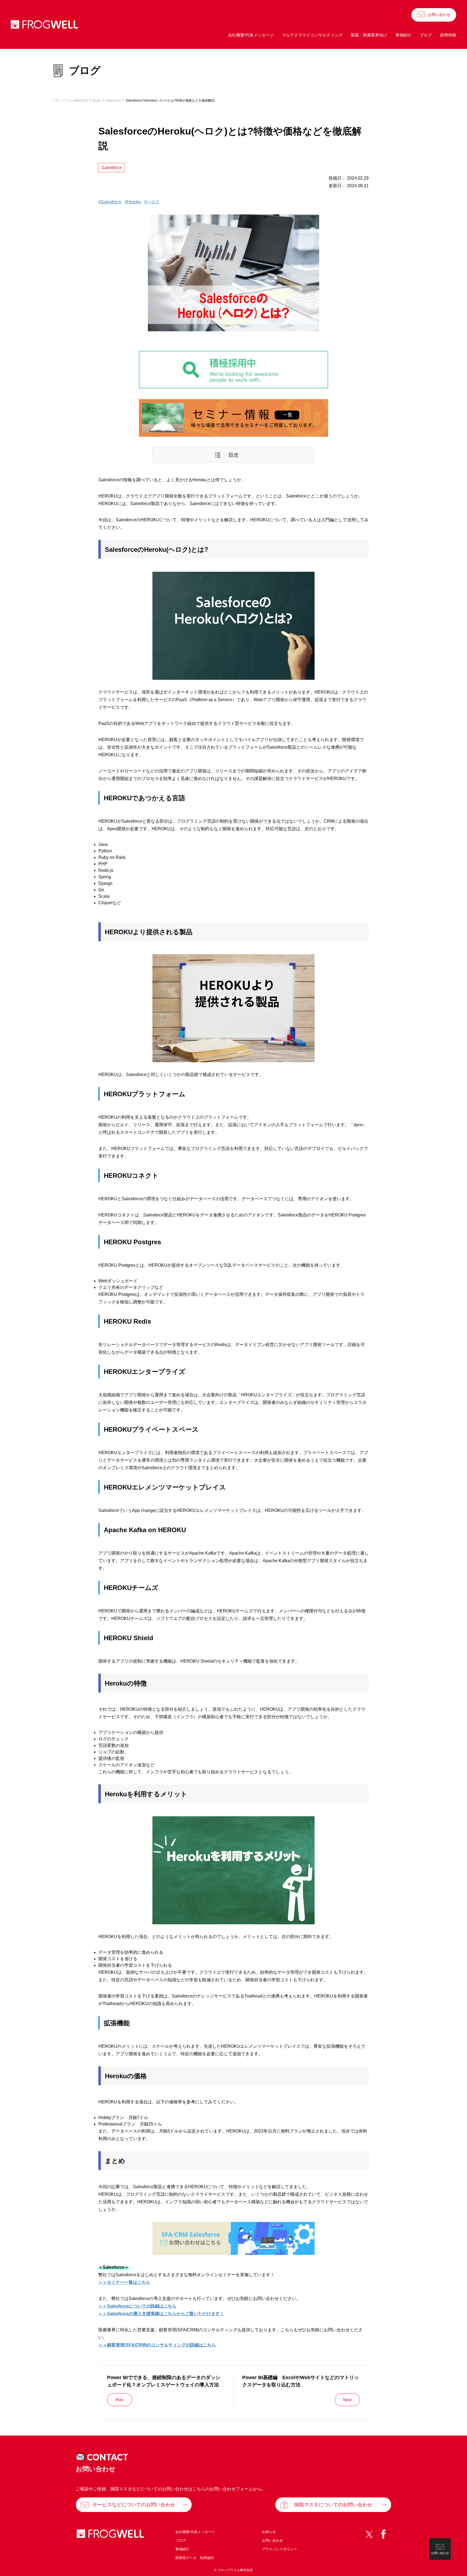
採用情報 (448, 35)
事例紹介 (403, 35)
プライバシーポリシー (279, 2549)
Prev (120, 2400)
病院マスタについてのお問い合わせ (333, 2505)
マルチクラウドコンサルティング (312, 35)
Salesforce (112, 168)
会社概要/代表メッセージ (251, 35)
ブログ (426, 35)
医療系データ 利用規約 (195, 2558)
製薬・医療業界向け (369, 35)
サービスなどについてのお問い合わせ (134, 2505)
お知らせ (269, 2532)
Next (347, 2400)
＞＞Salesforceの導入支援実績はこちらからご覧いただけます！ (161, 2314)
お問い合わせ (439, 15)
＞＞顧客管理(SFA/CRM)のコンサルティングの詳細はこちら (157, 2345)
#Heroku (133, 202)
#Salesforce (110, 202)
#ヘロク (152, 202)
